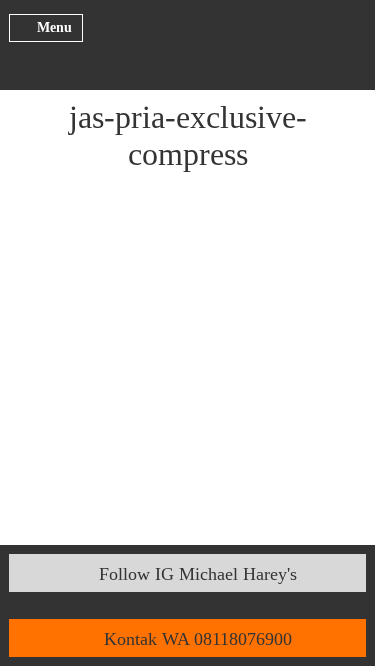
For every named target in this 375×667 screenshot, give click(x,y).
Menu (54, 27)
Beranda (187, 42)
